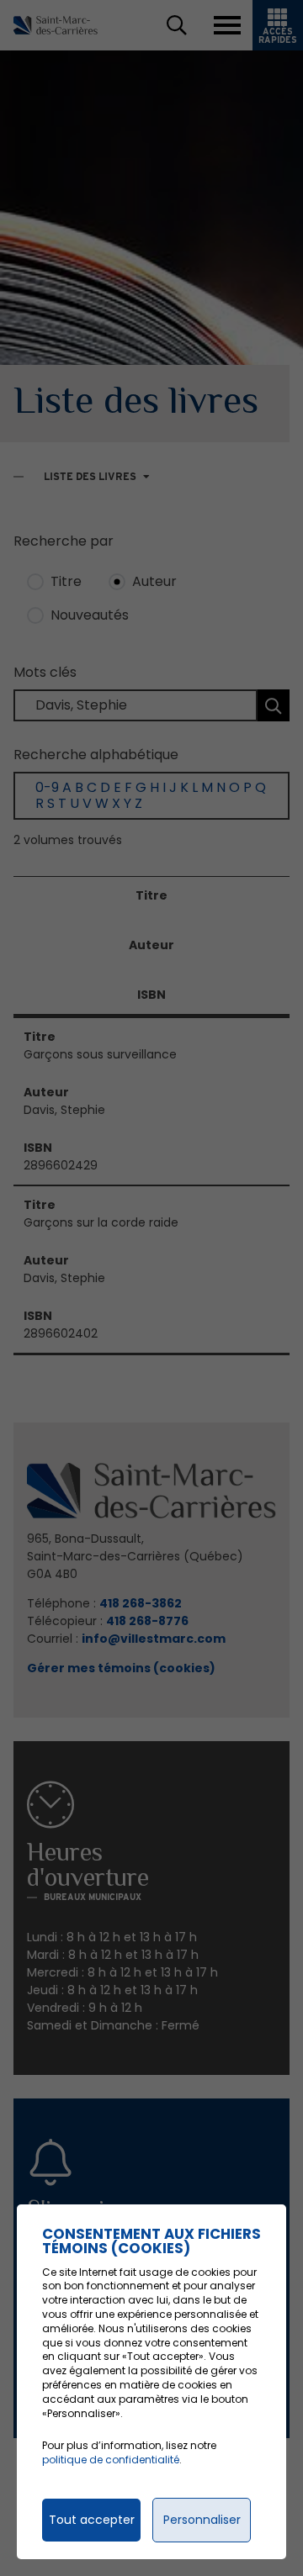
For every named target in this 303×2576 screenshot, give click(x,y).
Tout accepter (92, 2520)
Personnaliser (202, 2520)
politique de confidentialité (111, 2460)
